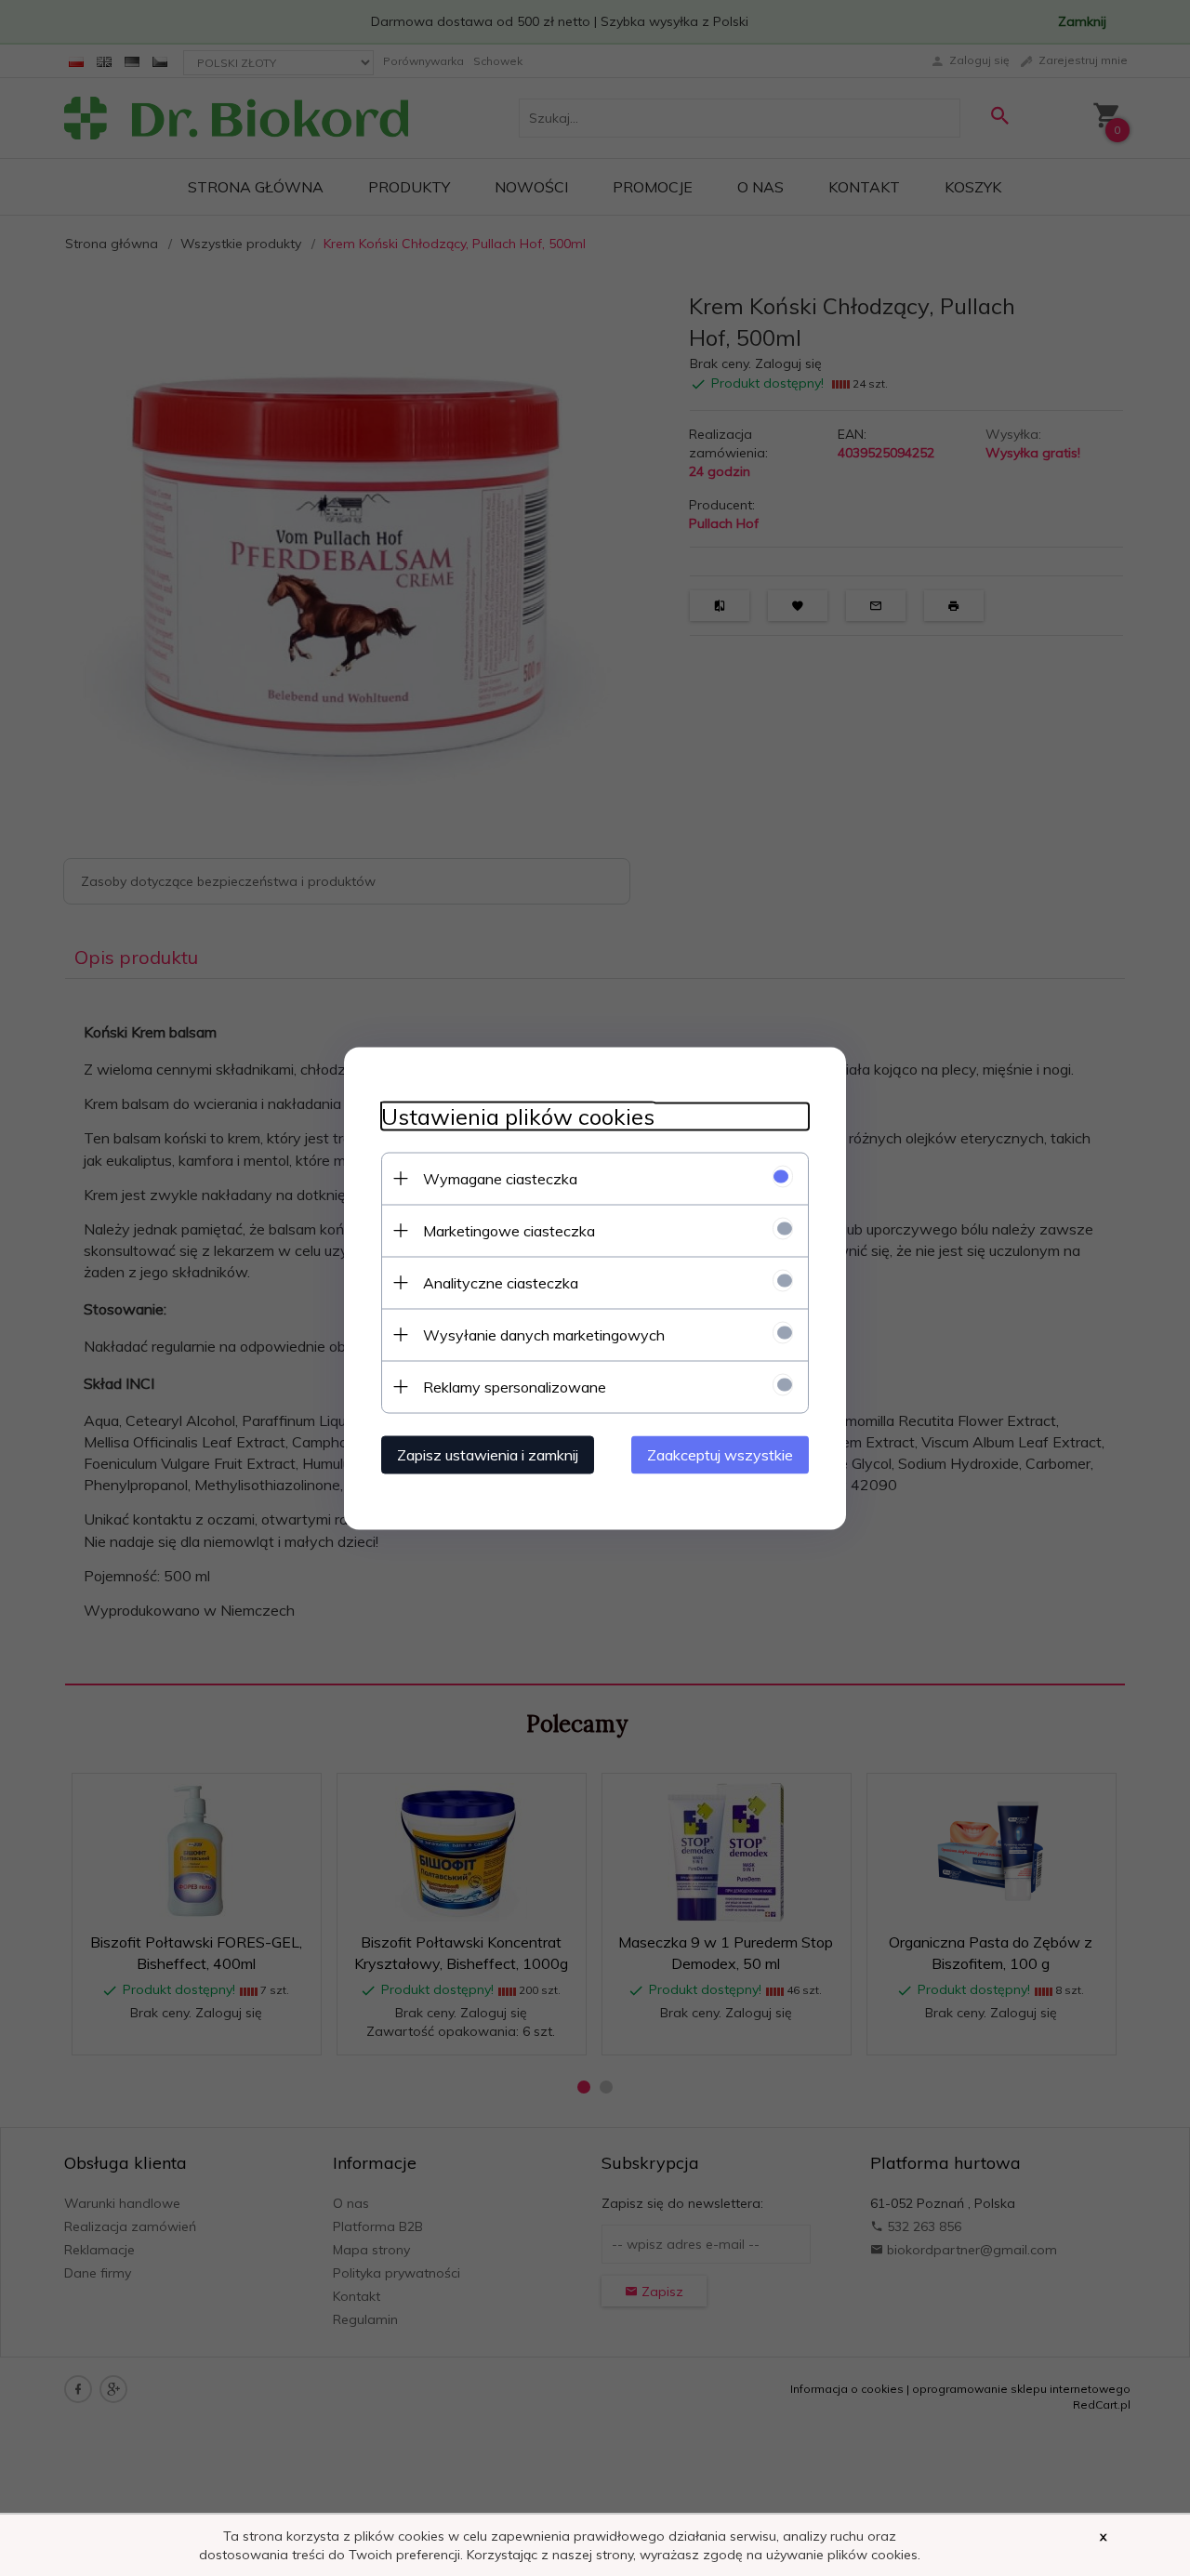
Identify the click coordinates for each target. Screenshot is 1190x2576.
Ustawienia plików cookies (518, 1116)
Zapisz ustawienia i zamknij (488, 1454)
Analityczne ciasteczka (501, 1282)
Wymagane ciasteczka (500, 1178)
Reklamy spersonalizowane (515, 1386)
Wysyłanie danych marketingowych (544, 1334)
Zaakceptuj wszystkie (720, 1454)
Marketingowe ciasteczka (509, 1230)
